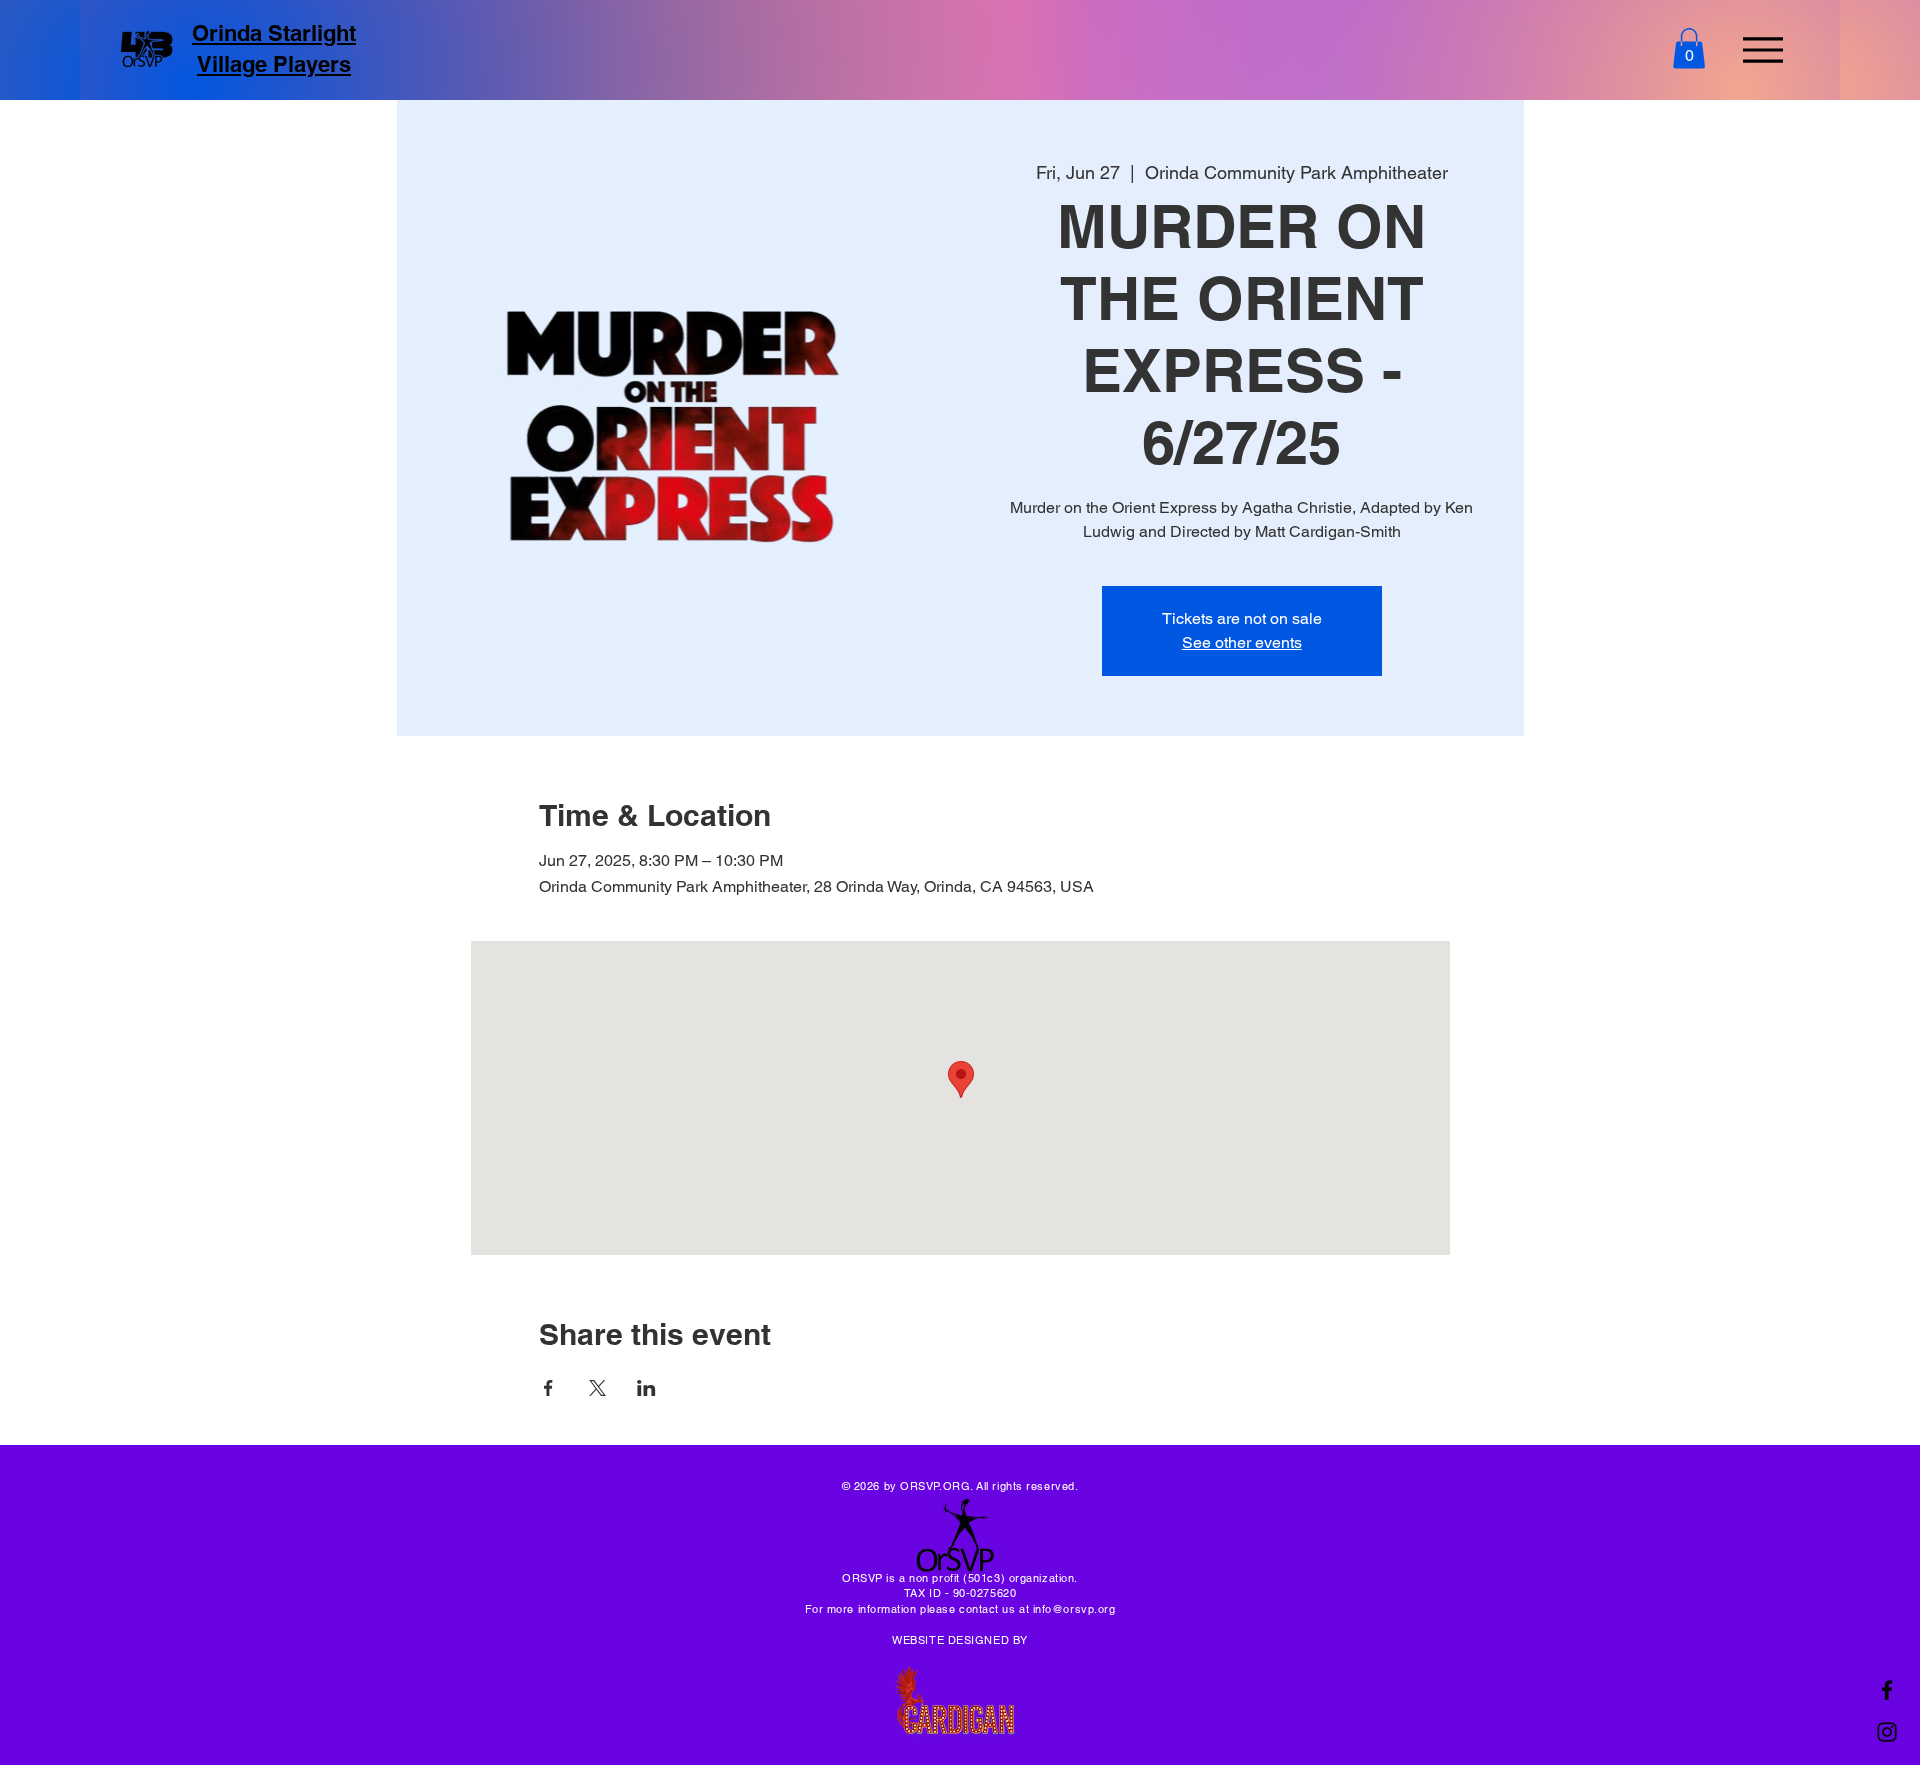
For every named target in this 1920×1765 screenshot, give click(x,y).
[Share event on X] (597, 1388)
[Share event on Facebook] (548, 1388)
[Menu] (1762, 49)
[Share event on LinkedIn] (646, 1388)
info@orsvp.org (1074, 1609)
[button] (1689, 48)
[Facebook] (1887, 1690)
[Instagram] (1887, 1732)
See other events (1242, 642)
